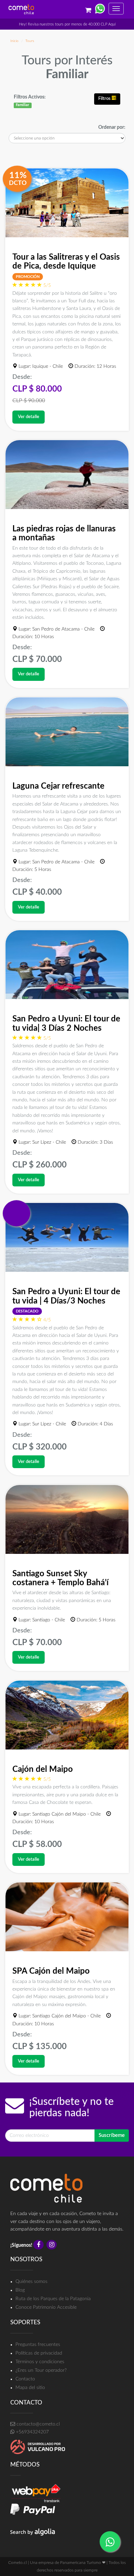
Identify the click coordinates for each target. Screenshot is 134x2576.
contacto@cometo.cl (37, 2424)
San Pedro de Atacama (56, 629)
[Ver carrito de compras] (88, 7)
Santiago (41, 1620)
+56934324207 (32, 2432)
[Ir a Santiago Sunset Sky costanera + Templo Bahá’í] (67, 1519)
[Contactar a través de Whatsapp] (100, 7)
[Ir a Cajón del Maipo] (67, 1715)
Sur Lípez (42, 1142)
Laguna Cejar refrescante (58, 786)
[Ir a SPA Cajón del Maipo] (67, 1917)
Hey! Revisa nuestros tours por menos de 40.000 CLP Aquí (67, 24)
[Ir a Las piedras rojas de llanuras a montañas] (67, 475)
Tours (30, 41)
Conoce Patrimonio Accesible (46, 2307)
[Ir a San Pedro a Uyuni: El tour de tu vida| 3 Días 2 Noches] (67, 965)
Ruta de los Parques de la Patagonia (53, 2299)
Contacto (25, 2379)
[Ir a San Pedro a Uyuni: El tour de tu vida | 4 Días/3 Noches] (67, 1237)
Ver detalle (29, 417)
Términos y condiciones (40, 2362)
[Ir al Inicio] (21, 9)
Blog (20, 2290)
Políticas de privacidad (39, 2353)
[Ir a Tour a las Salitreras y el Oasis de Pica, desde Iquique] (67, 203)
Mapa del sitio (30, 2388)
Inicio (14, 41)
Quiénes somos (31, 2282)
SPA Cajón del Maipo (51, 1971)
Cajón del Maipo (43, 1769)
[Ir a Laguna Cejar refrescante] (67, 732)
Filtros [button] (105, 99)
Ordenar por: (112, 127)
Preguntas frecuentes (38, 2345)
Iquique (40, 366)
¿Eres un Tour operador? (41, 2370)
